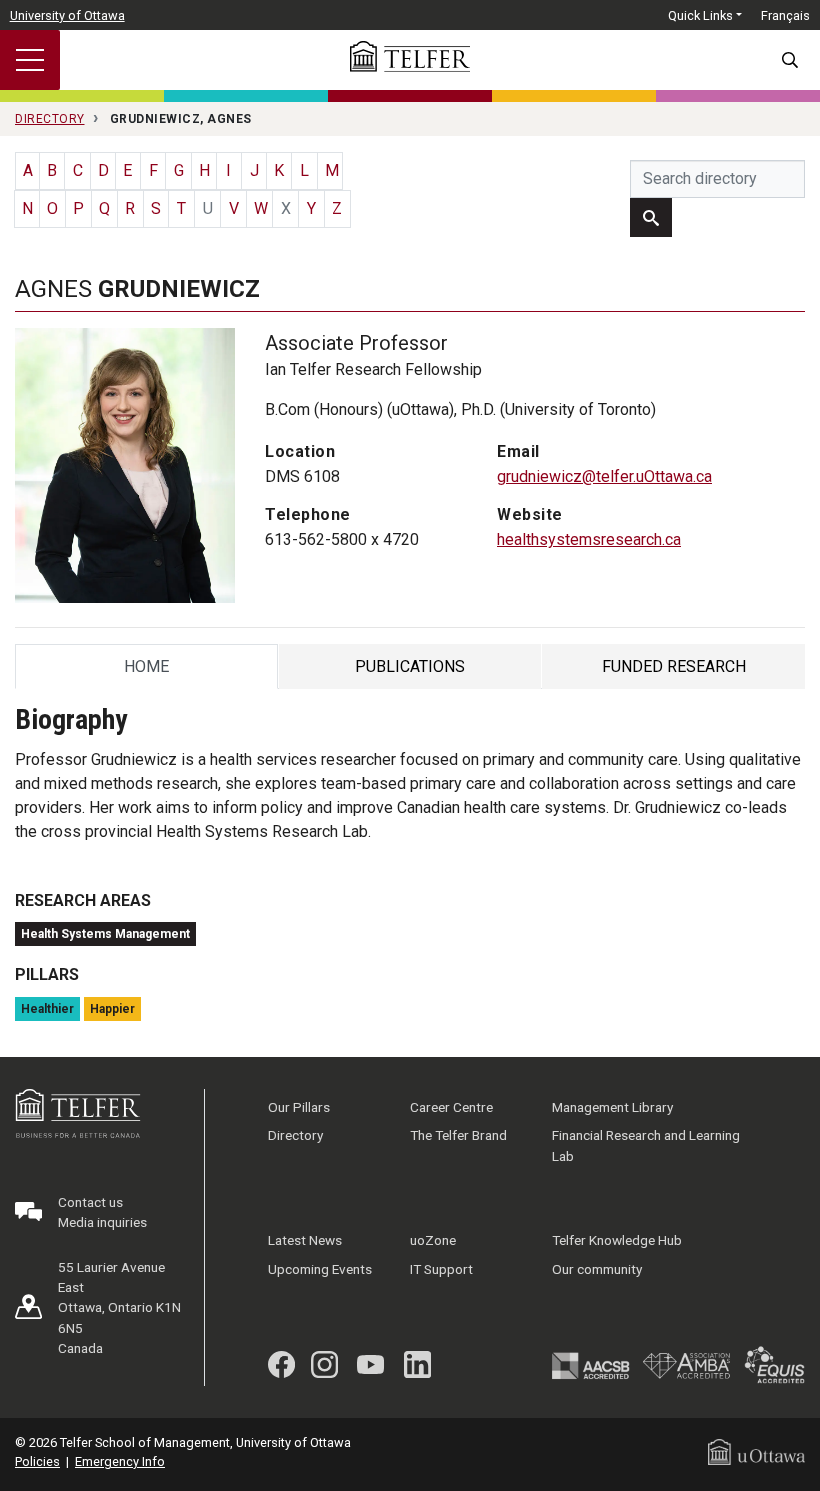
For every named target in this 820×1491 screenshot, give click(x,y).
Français (785, 15)
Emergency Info (120, 1461)
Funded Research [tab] (674, 671)
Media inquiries (102, 1222)
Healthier (47, 1009)
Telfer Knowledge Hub (617, 1240)
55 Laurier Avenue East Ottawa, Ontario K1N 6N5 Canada (119, 1308)
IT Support (441, 1269)
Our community (597, 1269)
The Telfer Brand (458, 1135)
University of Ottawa (67, 15)
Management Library (612, 1107)
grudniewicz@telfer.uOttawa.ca (604, 476)
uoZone (433, 1240)
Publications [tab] (410, 671)
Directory (295, 1135)
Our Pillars (299, 1107)
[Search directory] (651, 217)
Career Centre (451, 1107)
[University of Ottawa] (756, 1450)
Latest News (305, 1240)
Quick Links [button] (700, 15)
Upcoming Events (320, 1269)
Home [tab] (149, 671)
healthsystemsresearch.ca (589, 539)
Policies (37, 1461)
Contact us (90, 1202)
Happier (112, 1009)
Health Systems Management (105, 934)
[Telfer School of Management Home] (410, 56)
